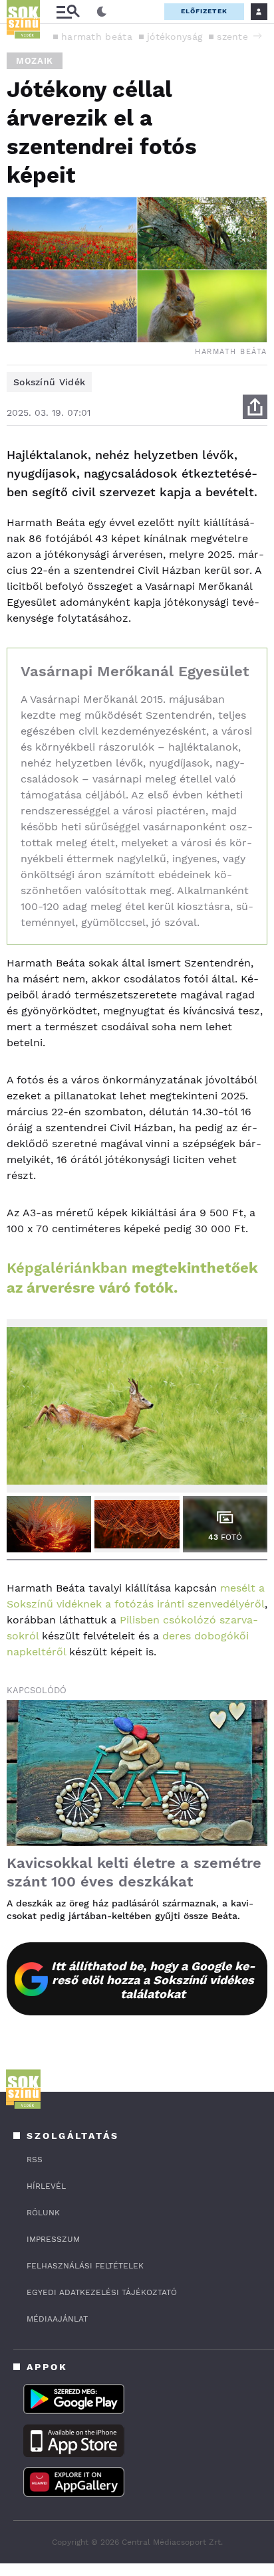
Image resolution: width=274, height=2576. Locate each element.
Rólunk (43, 2213)
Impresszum (53, 2239)
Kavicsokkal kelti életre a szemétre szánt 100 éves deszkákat (134, 1872)
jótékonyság (175, 37)
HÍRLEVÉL (46, 2186)
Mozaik (35, 61)
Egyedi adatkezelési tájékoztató (102, 2292)
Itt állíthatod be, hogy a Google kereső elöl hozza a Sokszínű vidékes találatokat (153, 1980)
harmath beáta (97, 37)
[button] (257, 36)
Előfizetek (204, 11)
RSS (35, 2160)
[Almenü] (68, 12)
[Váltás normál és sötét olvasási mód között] (102, 12)
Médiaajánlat (57, 2319)
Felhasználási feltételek (85, 2266)
